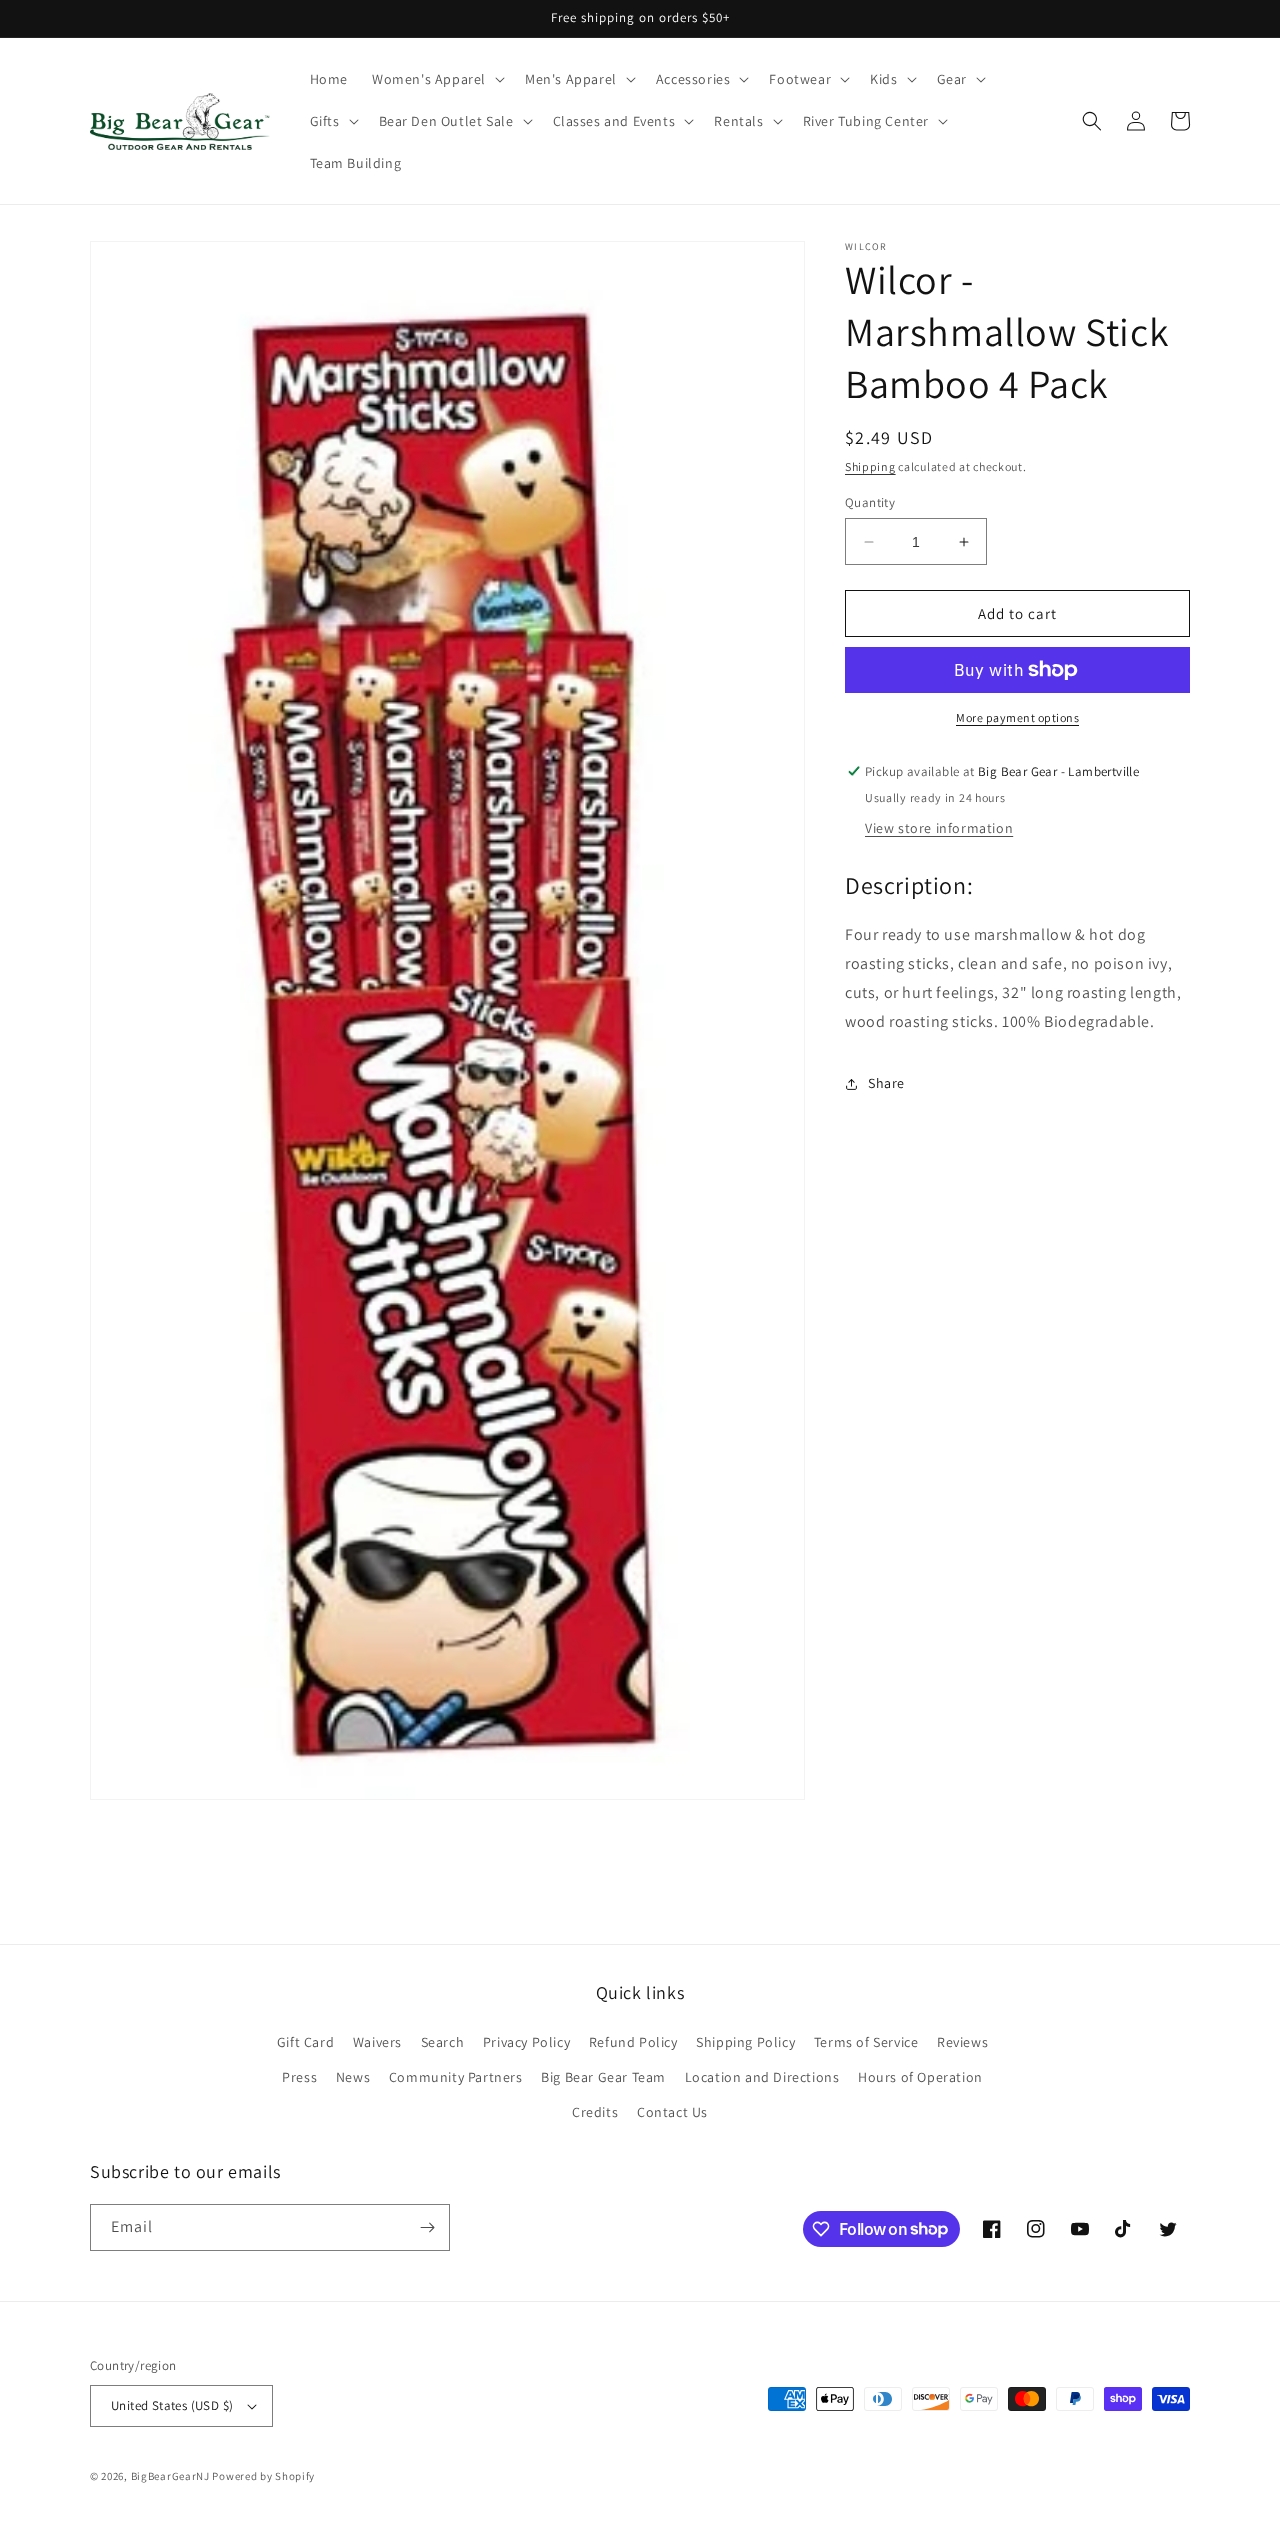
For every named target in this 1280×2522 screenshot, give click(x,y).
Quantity (870, 502)
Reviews (962, 2042)
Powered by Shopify (263, 2476)
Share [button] (886, 1083)
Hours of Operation (920, 2077)
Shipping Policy (745, 2042)
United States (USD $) (172, 2405)
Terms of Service (866, 2042)
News (353, 2077)
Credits (595, 2112)
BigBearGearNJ (170, 2476)
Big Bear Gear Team (603, 2077)
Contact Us (672, 2112)
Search (443, 2042)
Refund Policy (633, 2042)
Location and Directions (762, 2077)
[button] (436, 79)
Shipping (870, 466)
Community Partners (456, 2077)
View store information (939, 828)
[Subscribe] (427, 2227)
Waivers (377, 2042)
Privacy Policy (526, 2042)
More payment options (1017, 717)
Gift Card (305, 2042)
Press (299, 2077)
